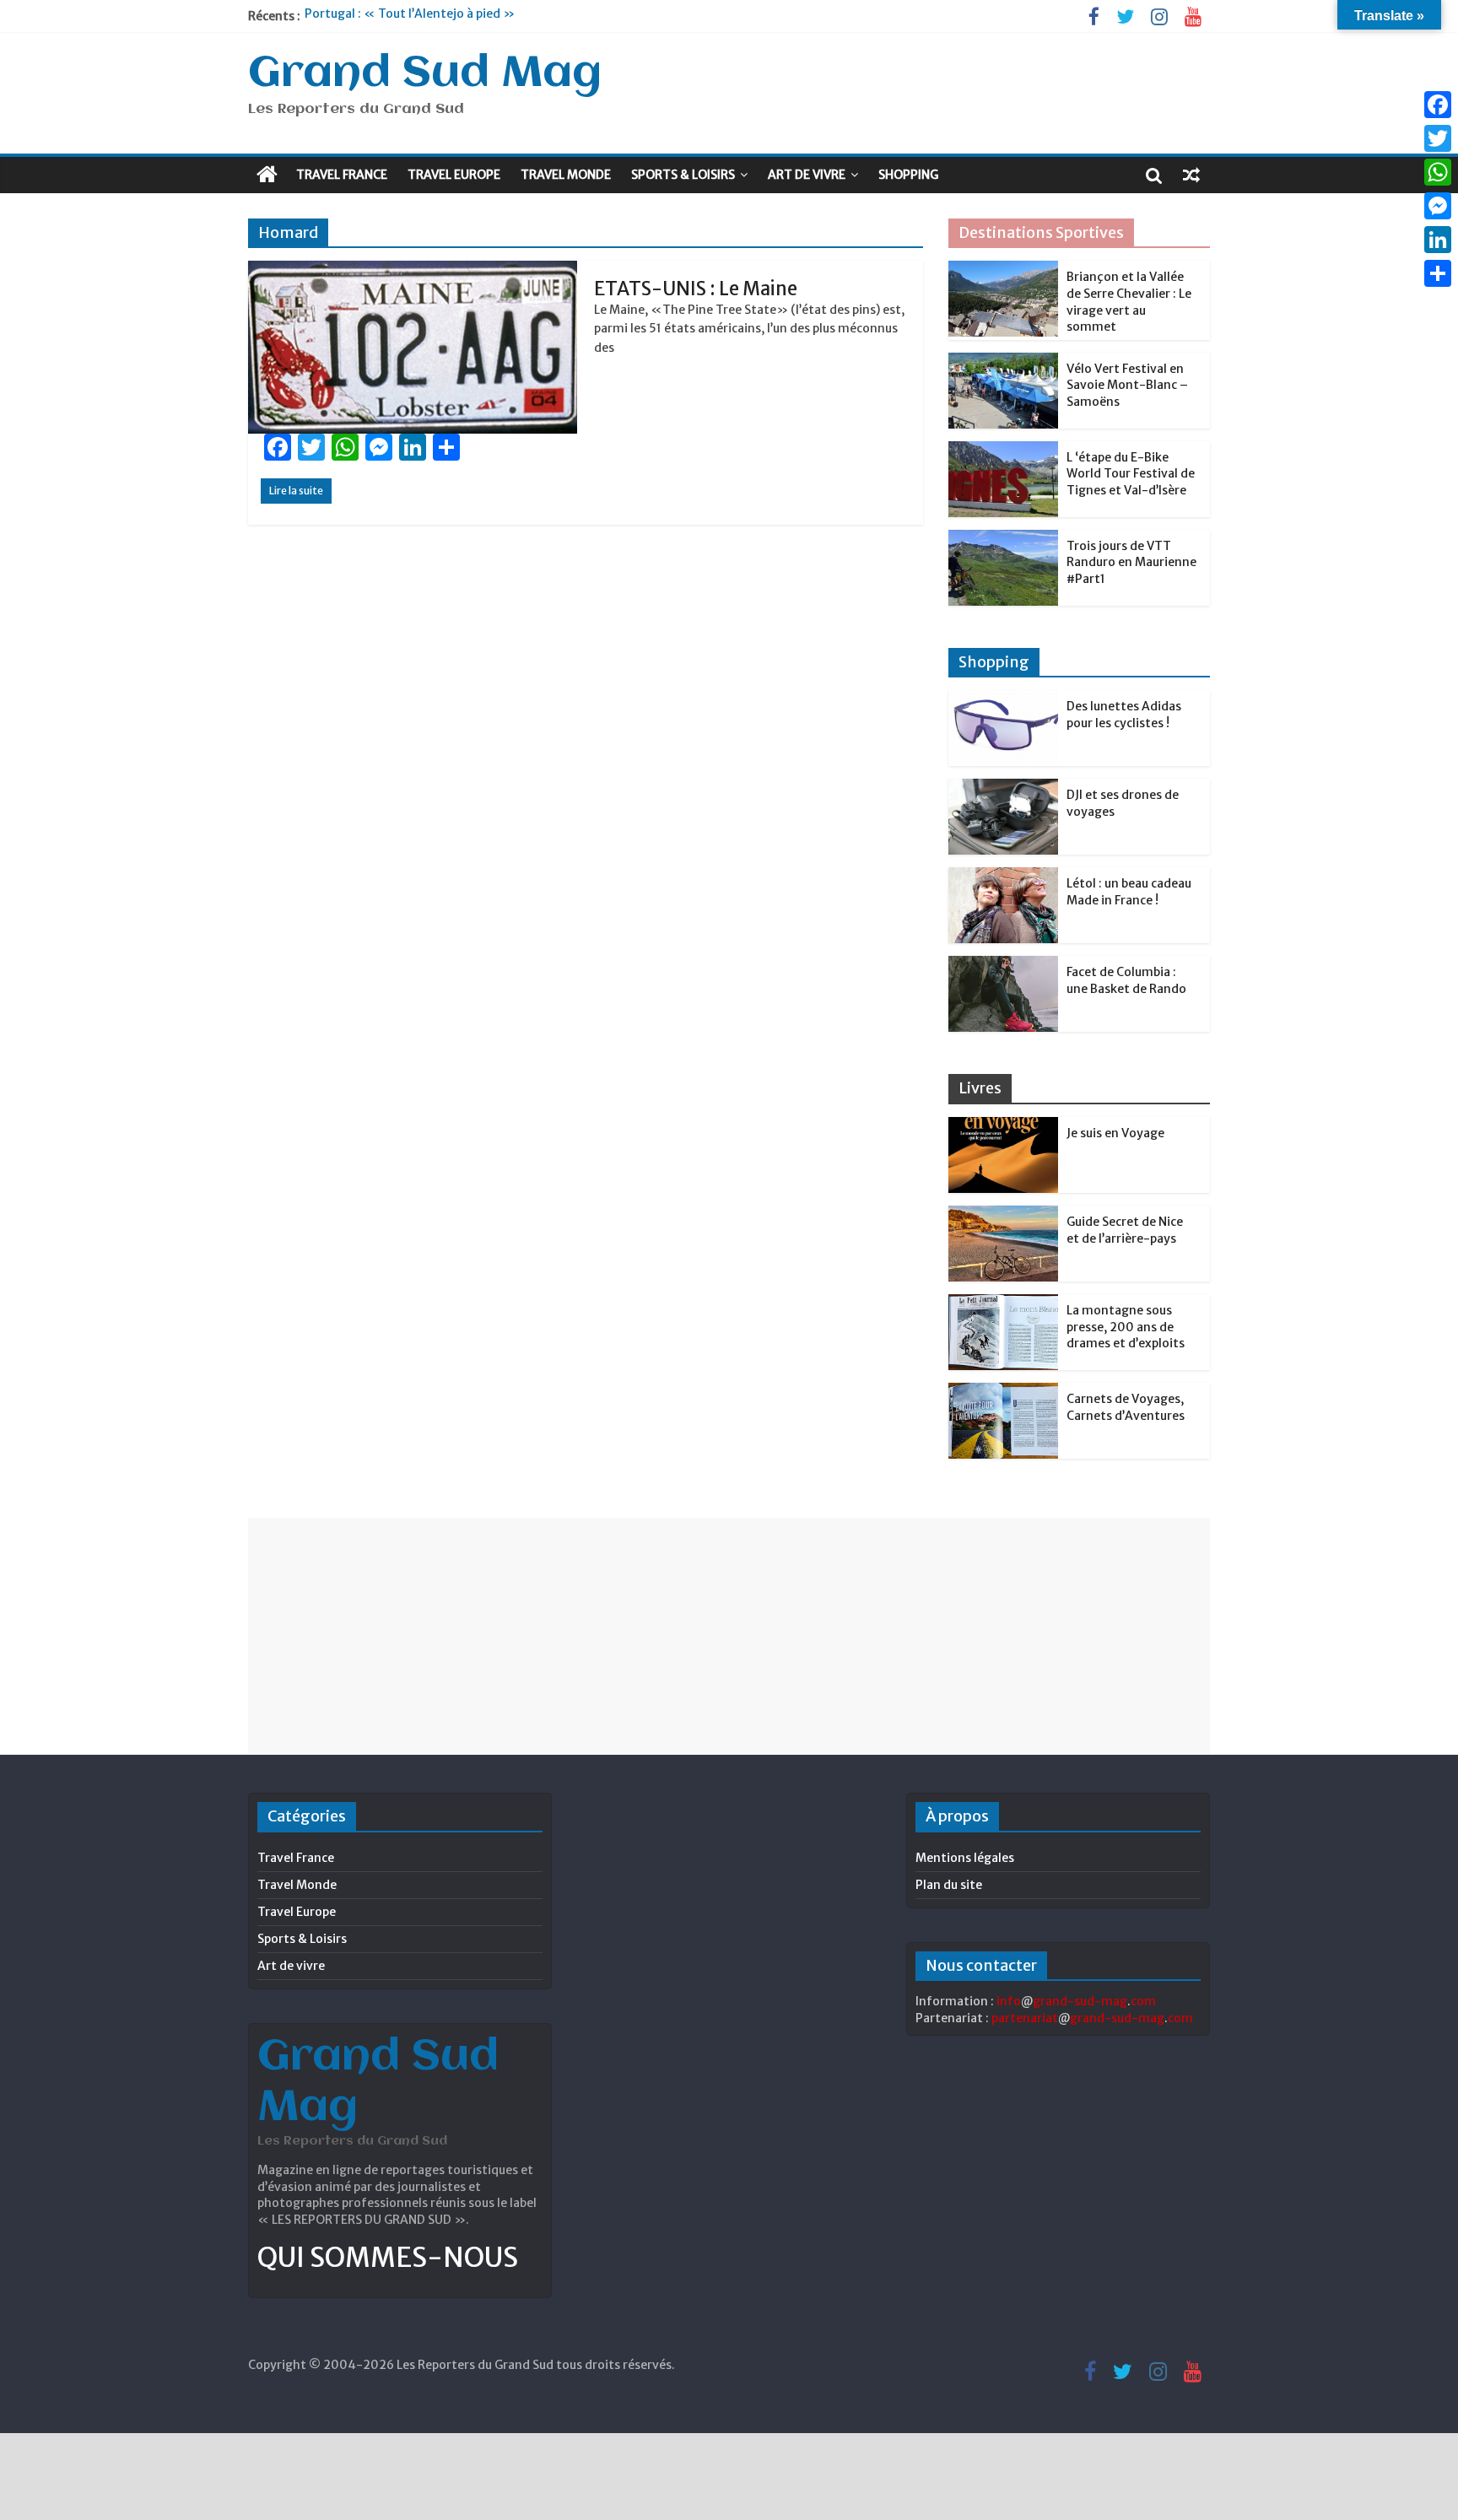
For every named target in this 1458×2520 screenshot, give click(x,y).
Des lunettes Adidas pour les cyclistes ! (1124, 715)
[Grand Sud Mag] (267, 175)
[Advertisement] (729, 1636)
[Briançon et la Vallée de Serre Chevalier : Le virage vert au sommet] (1003, 270)
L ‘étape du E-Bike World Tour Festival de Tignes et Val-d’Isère (1131, 474)
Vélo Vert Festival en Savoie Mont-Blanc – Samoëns (1127, 385)
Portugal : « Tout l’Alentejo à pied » (410, 16)
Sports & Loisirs (683, 175)
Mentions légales (965, 1858)
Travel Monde (566, 175)
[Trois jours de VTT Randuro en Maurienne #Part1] (1003, 539)
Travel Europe (454, 175)
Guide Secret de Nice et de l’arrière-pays (1125, 1230)
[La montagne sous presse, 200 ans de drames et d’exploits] (1003, 1303)
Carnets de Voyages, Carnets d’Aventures (1126, 1407)
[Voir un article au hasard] (1191, 175)
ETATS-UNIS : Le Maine (696, 289)
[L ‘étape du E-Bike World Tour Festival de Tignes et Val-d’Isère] (1003, 451)
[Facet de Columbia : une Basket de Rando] (1003, 965)
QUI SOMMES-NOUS (388, 2258)
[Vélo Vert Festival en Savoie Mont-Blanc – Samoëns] (1003, 362)
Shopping (908, 175)
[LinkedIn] (1438, 240)
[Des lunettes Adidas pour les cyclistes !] (1003, 699)
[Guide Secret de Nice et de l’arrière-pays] (1003, 1215)
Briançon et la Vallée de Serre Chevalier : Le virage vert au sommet (1129, 302)
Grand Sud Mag (425, 74)
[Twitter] (1438, 138)
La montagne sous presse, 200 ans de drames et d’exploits (1126, 1327)
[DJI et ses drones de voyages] (1003, 788)
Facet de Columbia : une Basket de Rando (1126, 980)
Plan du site (949, 1885)
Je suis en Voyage (1115, 1133)
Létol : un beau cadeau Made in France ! (1129, 892)
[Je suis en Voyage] (1003, 1126)
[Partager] (1438, 273)
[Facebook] (1438, 105)
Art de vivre (807, 175)
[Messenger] (1438, 206)
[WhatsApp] (1438, 172)
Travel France (342, 175)
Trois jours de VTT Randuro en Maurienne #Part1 (1131, 562)
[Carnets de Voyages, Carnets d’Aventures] (1003, 1392)
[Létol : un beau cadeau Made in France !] (1003, 877)
